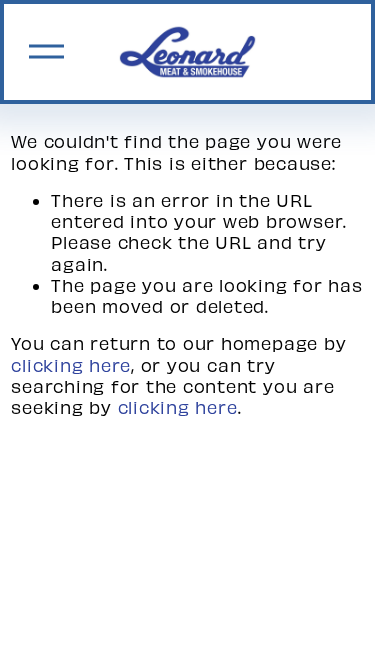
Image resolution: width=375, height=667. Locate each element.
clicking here (71, 365)
